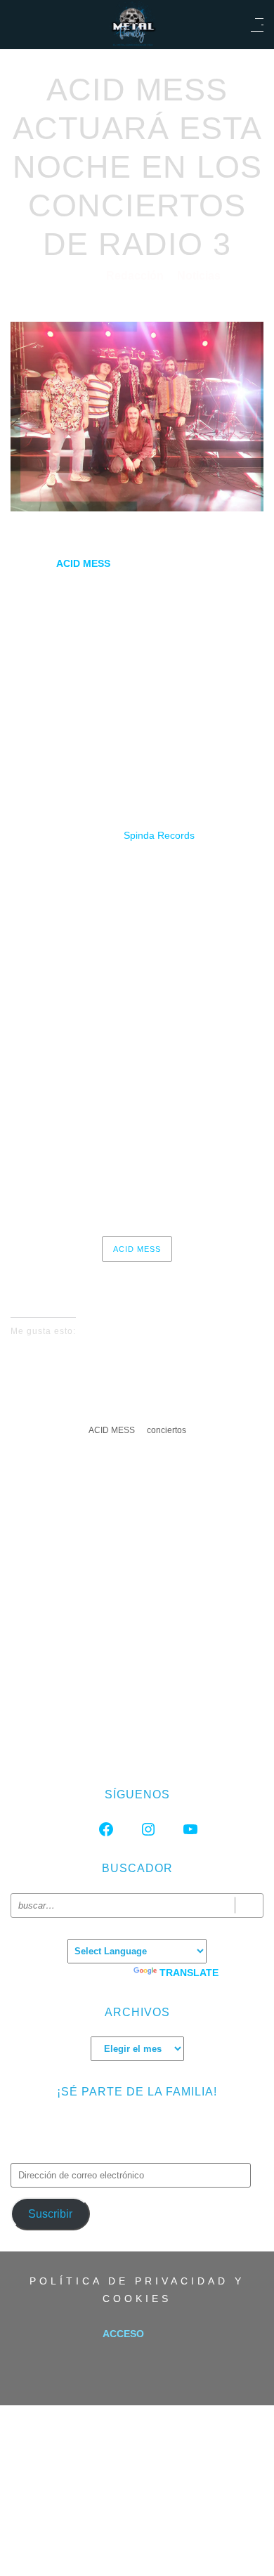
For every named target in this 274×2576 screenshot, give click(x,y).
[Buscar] (249, 1905)
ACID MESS (137, 1249)
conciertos (167, 1430)
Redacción (136, 276)
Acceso (123, 2334)
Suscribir (50, 2214)
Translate (189, 1973)
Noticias (199, 276)
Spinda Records (159, 835)
